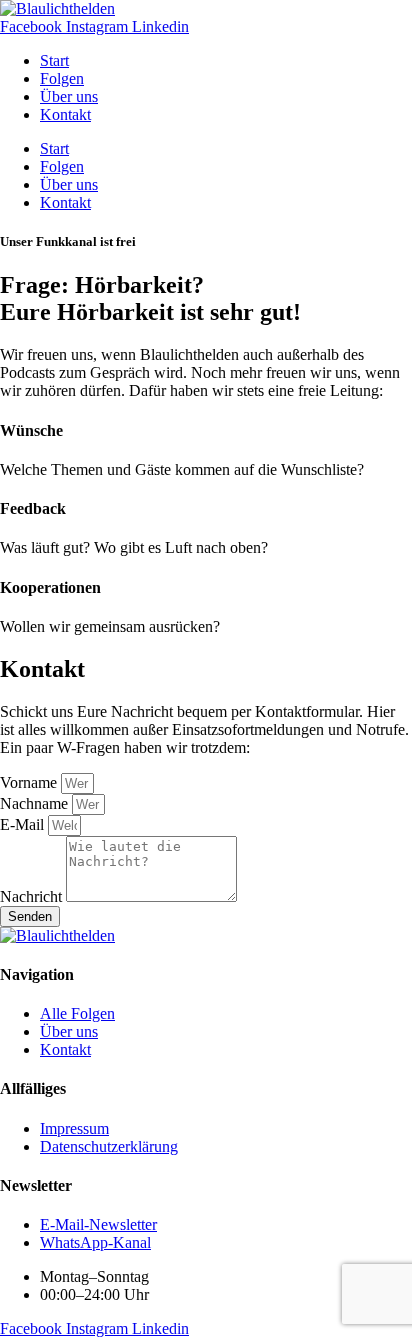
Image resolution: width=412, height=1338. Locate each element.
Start (54, 60)
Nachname (36, 803)
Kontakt (65, 114)
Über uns (69, 96)
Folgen (62, 78)
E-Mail (24, 824)
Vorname (30, 782)
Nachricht (33, 896)
